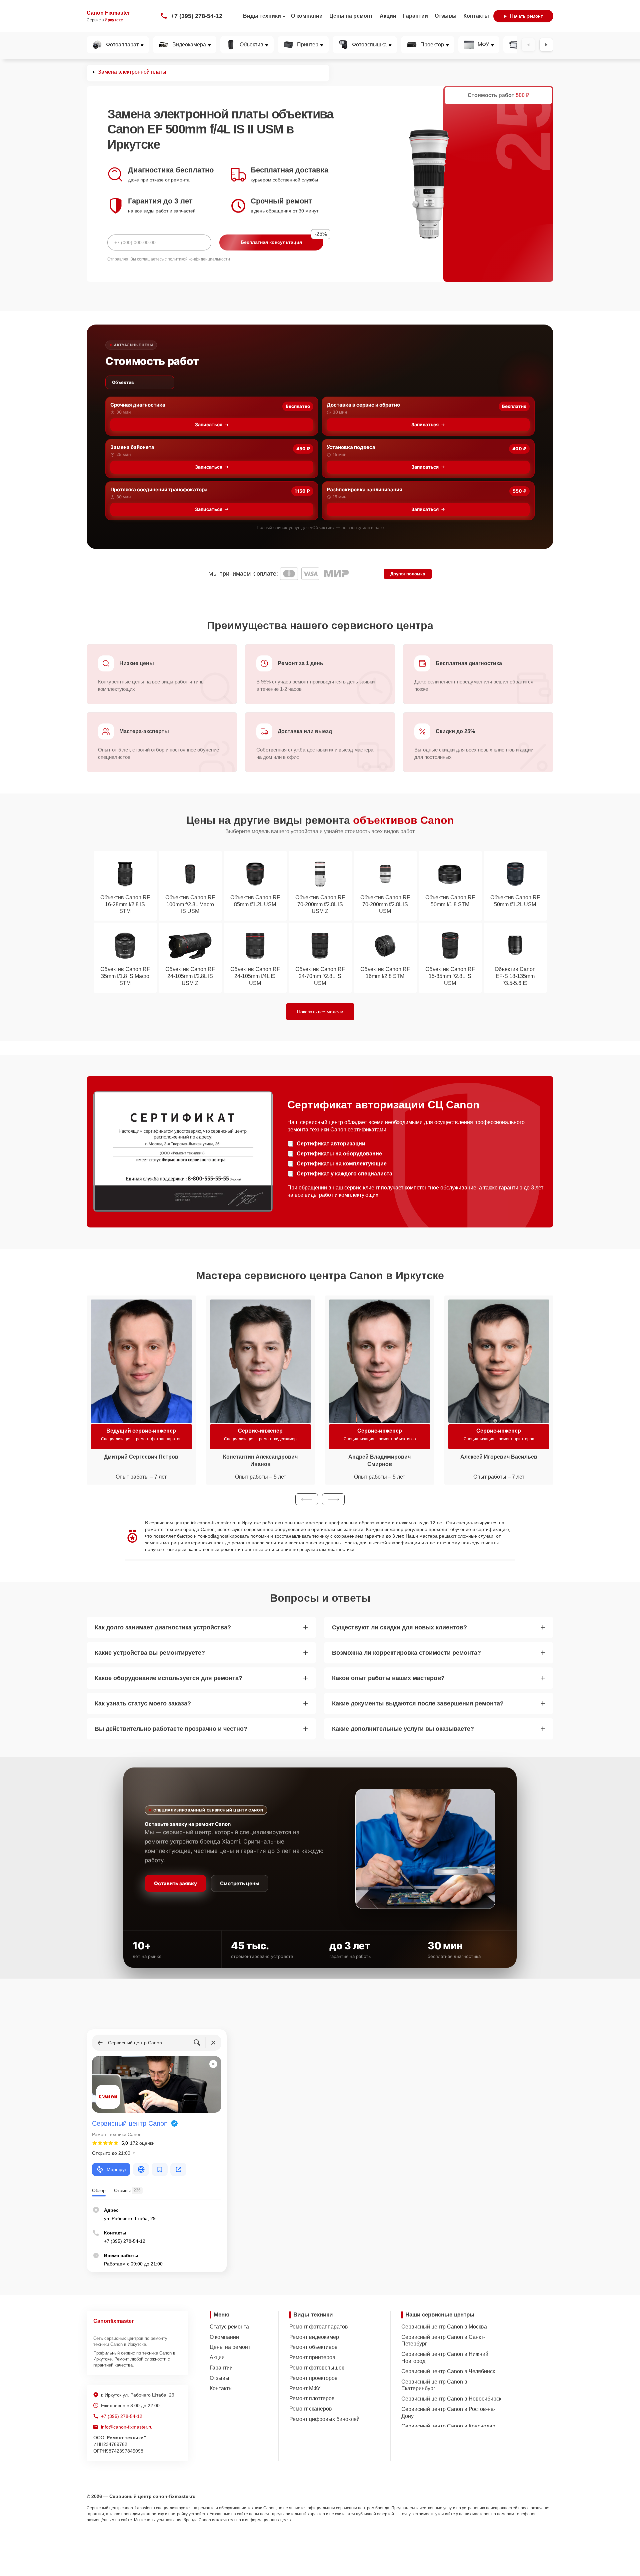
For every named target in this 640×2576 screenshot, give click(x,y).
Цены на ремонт (351, 16)
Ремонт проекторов (313, 2378)
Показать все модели (320, 1012)
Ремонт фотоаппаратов (319, 2327)
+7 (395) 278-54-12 (196, 16)
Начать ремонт (526, 16)
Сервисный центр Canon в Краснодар (448, 2426)
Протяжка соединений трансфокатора (159, 489)
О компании (307, 16)
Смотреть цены (240, 1883)
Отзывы (446, 16)
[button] (307, 1499)
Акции (388, 16)
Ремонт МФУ (305, 2388)
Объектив (251, 45)
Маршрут (117, 2169)
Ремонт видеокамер (314, 2337)
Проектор (432, 45)
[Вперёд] (546, 45)
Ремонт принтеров (312, 2357)
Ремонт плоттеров (312, 2398)
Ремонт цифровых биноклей (324, 2419)
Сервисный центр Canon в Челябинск (448, 2371)
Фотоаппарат (122, 45)
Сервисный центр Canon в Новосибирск (451, 2399)
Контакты (476, 16)
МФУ (483, 45)
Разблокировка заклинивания (364, 489)
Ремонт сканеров (311, 2409)
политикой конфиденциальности (199, 259)
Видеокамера (189, 45)
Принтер (308, 45)
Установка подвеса (351, 447)
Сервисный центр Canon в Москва (444, 2327)
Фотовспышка (369, 45)
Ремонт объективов (313, 2347)
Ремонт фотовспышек (317, 2368)
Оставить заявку (175, 1883)
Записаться (209, 424)
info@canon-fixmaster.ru (127, 2427)
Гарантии (415, 16)
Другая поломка (408, 574)
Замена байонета (132, 447)
